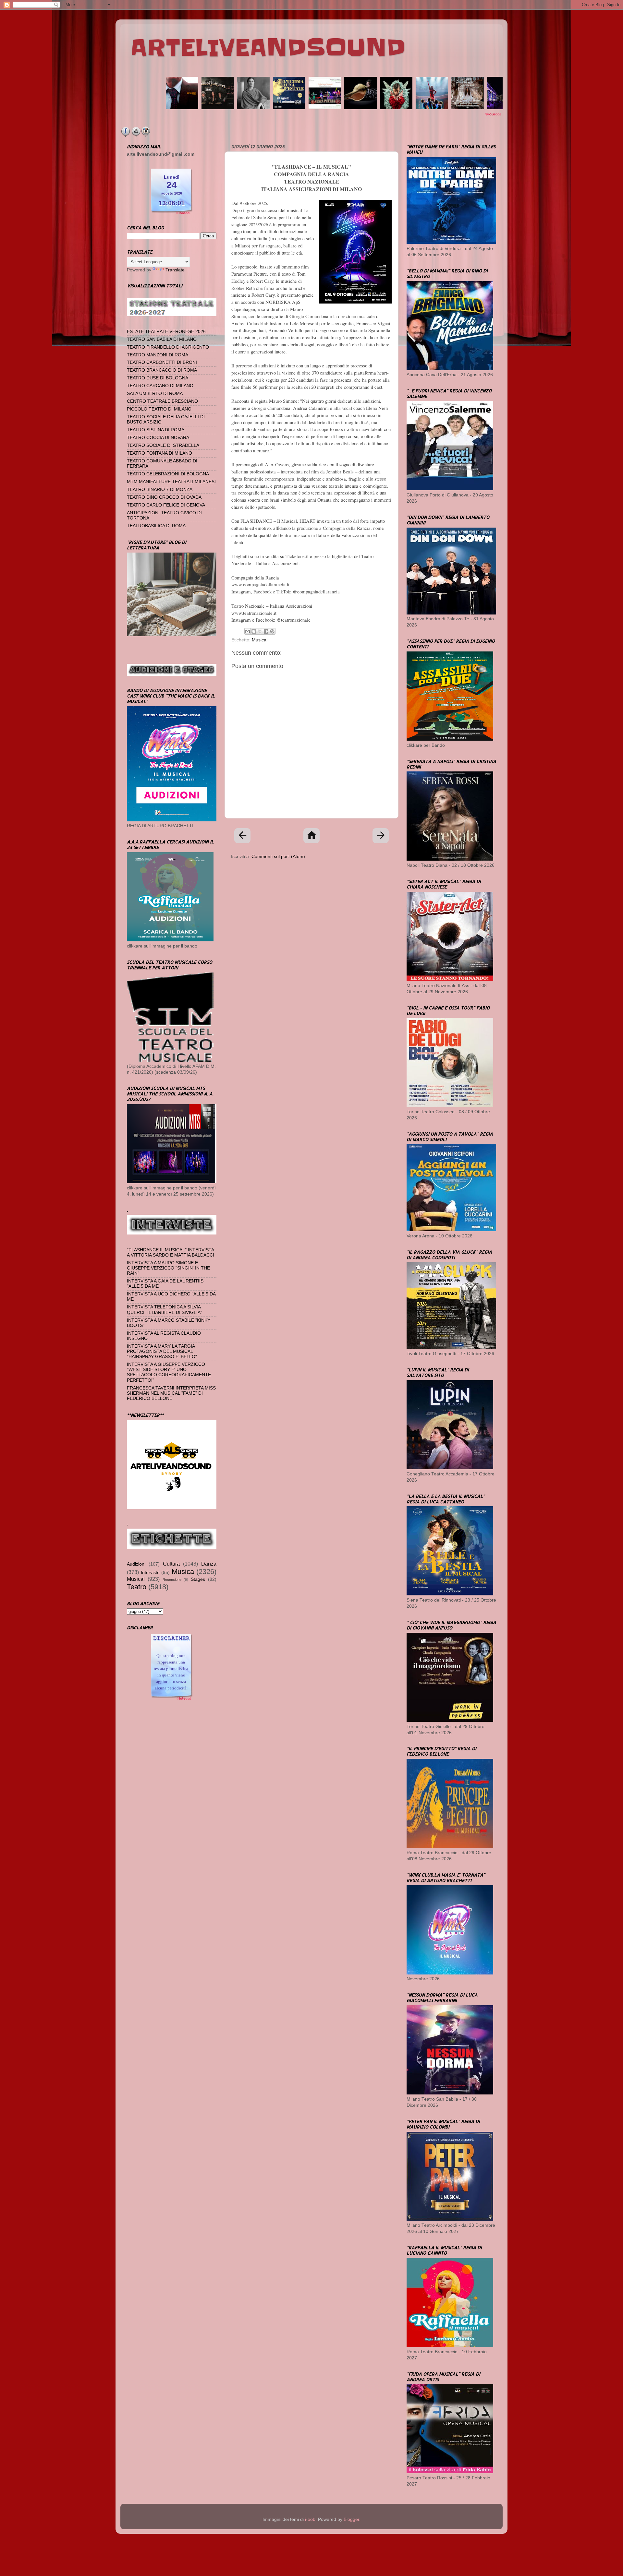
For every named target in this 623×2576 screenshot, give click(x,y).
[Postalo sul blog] (254, 631)
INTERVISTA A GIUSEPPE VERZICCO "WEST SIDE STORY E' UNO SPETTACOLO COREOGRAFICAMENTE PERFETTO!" (169, 1372)
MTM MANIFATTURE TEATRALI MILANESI (171, 482)
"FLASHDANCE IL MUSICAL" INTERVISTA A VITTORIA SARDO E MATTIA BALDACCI (171, 1252)
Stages (198, 1579)
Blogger (351, 2519)
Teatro (137, 1587)
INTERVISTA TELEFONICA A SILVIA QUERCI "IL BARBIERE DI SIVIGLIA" (165, 1310)
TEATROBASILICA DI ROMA (156, 526)
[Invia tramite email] (248, 631)
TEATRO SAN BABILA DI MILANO (162, 339)
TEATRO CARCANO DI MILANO (160, 386)
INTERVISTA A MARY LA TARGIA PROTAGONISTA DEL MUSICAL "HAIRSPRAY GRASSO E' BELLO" (162, 1351)
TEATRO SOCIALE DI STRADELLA (163, 445)
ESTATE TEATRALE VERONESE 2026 (166, 332)
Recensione (172, 1580)
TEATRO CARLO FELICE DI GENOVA (166, 505)
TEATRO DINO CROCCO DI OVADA (164, 497)
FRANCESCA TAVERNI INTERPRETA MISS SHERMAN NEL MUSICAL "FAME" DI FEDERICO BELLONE (171, 1393)
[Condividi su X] (260, 631)
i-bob (310, 2519)
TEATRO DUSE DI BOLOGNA (158, 378)
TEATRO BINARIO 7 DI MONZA (160, 489)
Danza (209, 1564)
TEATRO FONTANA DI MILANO (159, 453)
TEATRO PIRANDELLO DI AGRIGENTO (168, 347)
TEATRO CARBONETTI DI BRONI (162, 362)
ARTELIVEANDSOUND (268, 48)
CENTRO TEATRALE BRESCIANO (162, 401)
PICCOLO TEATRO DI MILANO (159, 409)
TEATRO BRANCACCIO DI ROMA (162, 370)
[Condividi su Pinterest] (272, 631)
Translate (175, 270)
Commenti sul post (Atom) (278, 857)
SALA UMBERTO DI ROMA (155, 394)
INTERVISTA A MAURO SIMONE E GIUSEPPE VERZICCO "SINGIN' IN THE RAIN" (168, 1268)
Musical (260, 640)
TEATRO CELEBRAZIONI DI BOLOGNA (168, 474)
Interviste (150, 1573)
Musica (183, 1572)
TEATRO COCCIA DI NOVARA (158, 438)
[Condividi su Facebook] (266, 631)
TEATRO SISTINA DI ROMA (156, 430)
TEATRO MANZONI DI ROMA (158, 355)
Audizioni (136, 1564)
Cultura (171, 1564)
